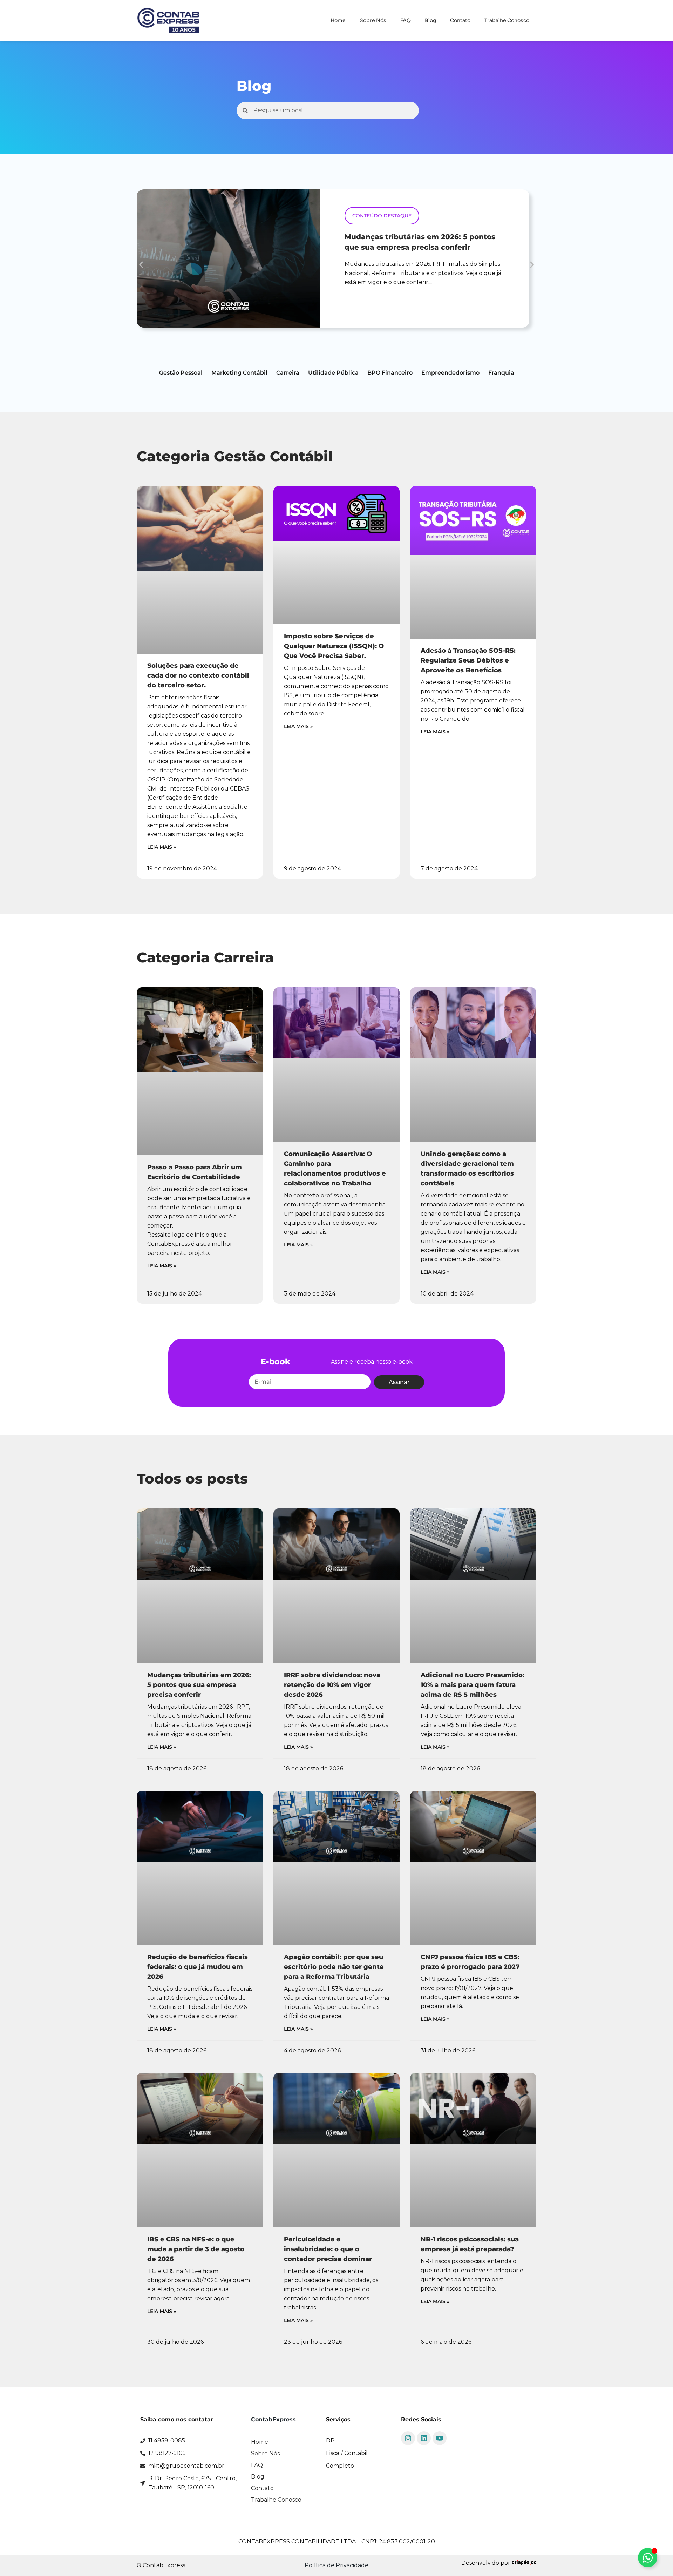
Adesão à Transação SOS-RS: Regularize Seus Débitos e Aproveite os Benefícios (468, 660)
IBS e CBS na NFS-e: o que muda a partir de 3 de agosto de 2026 (196, 2249)
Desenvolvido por (487, 2563)
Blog (430, 20)
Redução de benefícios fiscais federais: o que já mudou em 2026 (198, 1967)
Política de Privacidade (336, 2565)
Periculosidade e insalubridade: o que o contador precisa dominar (328, 2249)
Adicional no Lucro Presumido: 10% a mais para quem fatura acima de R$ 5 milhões (473, 1685)
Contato (460, 20)
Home (338, 20)
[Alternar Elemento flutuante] (648, 2558)
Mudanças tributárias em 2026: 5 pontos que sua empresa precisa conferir (199, 1685)
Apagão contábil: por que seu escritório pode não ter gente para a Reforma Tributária (334, 1967)
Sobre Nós (373, 20)
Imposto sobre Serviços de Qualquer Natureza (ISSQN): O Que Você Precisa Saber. (334, 646)
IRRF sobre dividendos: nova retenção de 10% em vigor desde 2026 (332, 1685)
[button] (141, 265)
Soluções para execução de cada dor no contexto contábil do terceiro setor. (198, 675)
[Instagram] (408, 2438)
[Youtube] (440, 2438)
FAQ (406, 20)
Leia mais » (162, 847)
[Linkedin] (424, 2438)
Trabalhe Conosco (507, 20)
